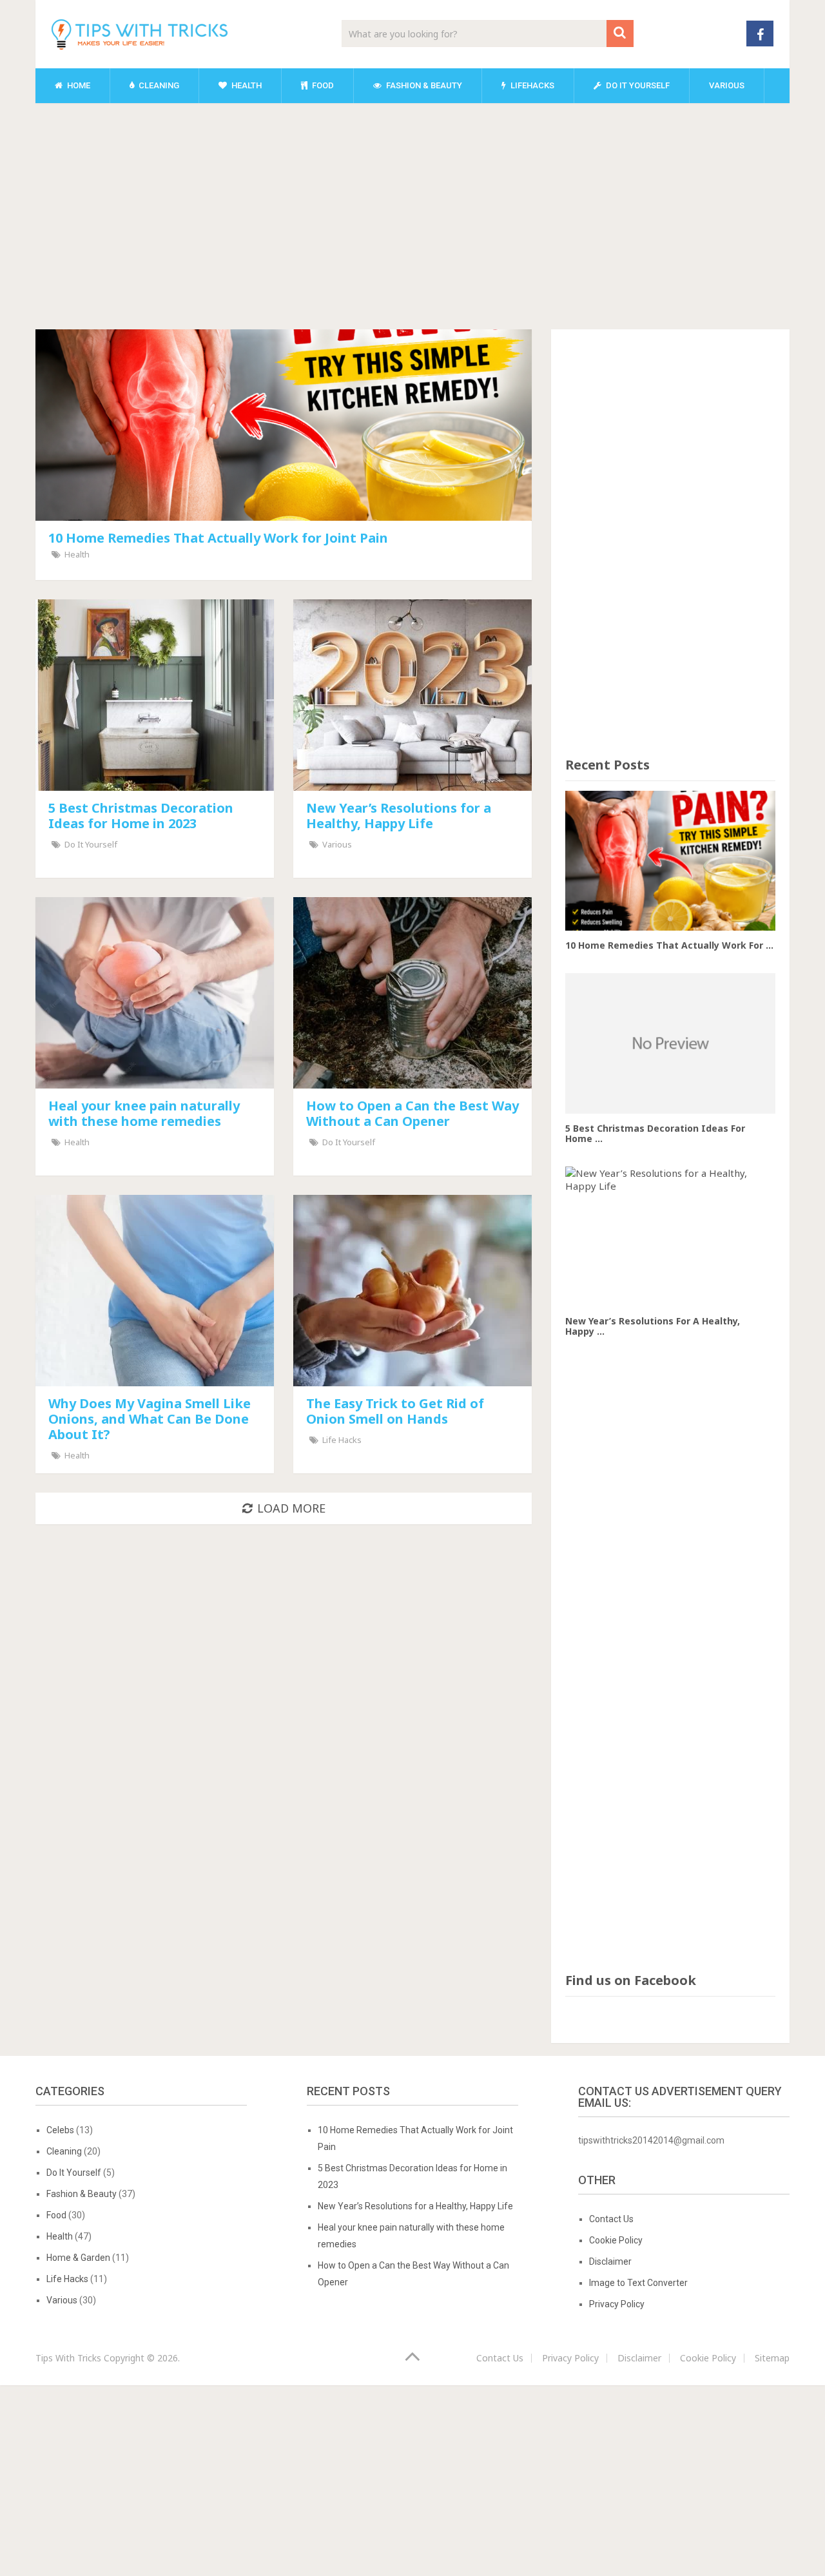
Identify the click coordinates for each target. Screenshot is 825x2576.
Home (78, 85)
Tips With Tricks (68, 2358)
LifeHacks (531, 85)
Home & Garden (78, 2258)
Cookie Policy (616, 2240)
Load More (291, 1508)
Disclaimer (610, 2261)
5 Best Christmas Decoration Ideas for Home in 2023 (141, 816)
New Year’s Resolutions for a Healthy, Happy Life (399, 816)
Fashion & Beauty (423, 85)
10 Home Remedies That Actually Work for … (669, 945)
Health (246, 85)
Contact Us (611, 2219)
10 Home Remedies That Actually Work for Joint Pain (218, 538)
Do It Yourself (637, 85)
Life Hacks (342, 1440)
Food (322, 85)
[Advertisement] (412, 209)
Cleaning (158, 85)
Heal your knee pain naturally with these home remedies (144, 1113)
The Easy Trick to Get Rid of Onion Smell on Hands (395, 1411)
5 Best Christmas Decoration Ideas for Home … (655, 1133)
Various (727, 85)
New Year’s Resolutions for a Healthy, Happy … (653, 1326)
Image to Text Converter (638, 2283)
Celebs (60, 2130)
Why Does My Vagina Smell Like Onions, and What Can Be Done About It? (150, 1419)
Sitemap (772, 2358)
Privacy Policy (617, 2304)
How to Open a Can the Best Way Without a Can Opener (412, 1113)
